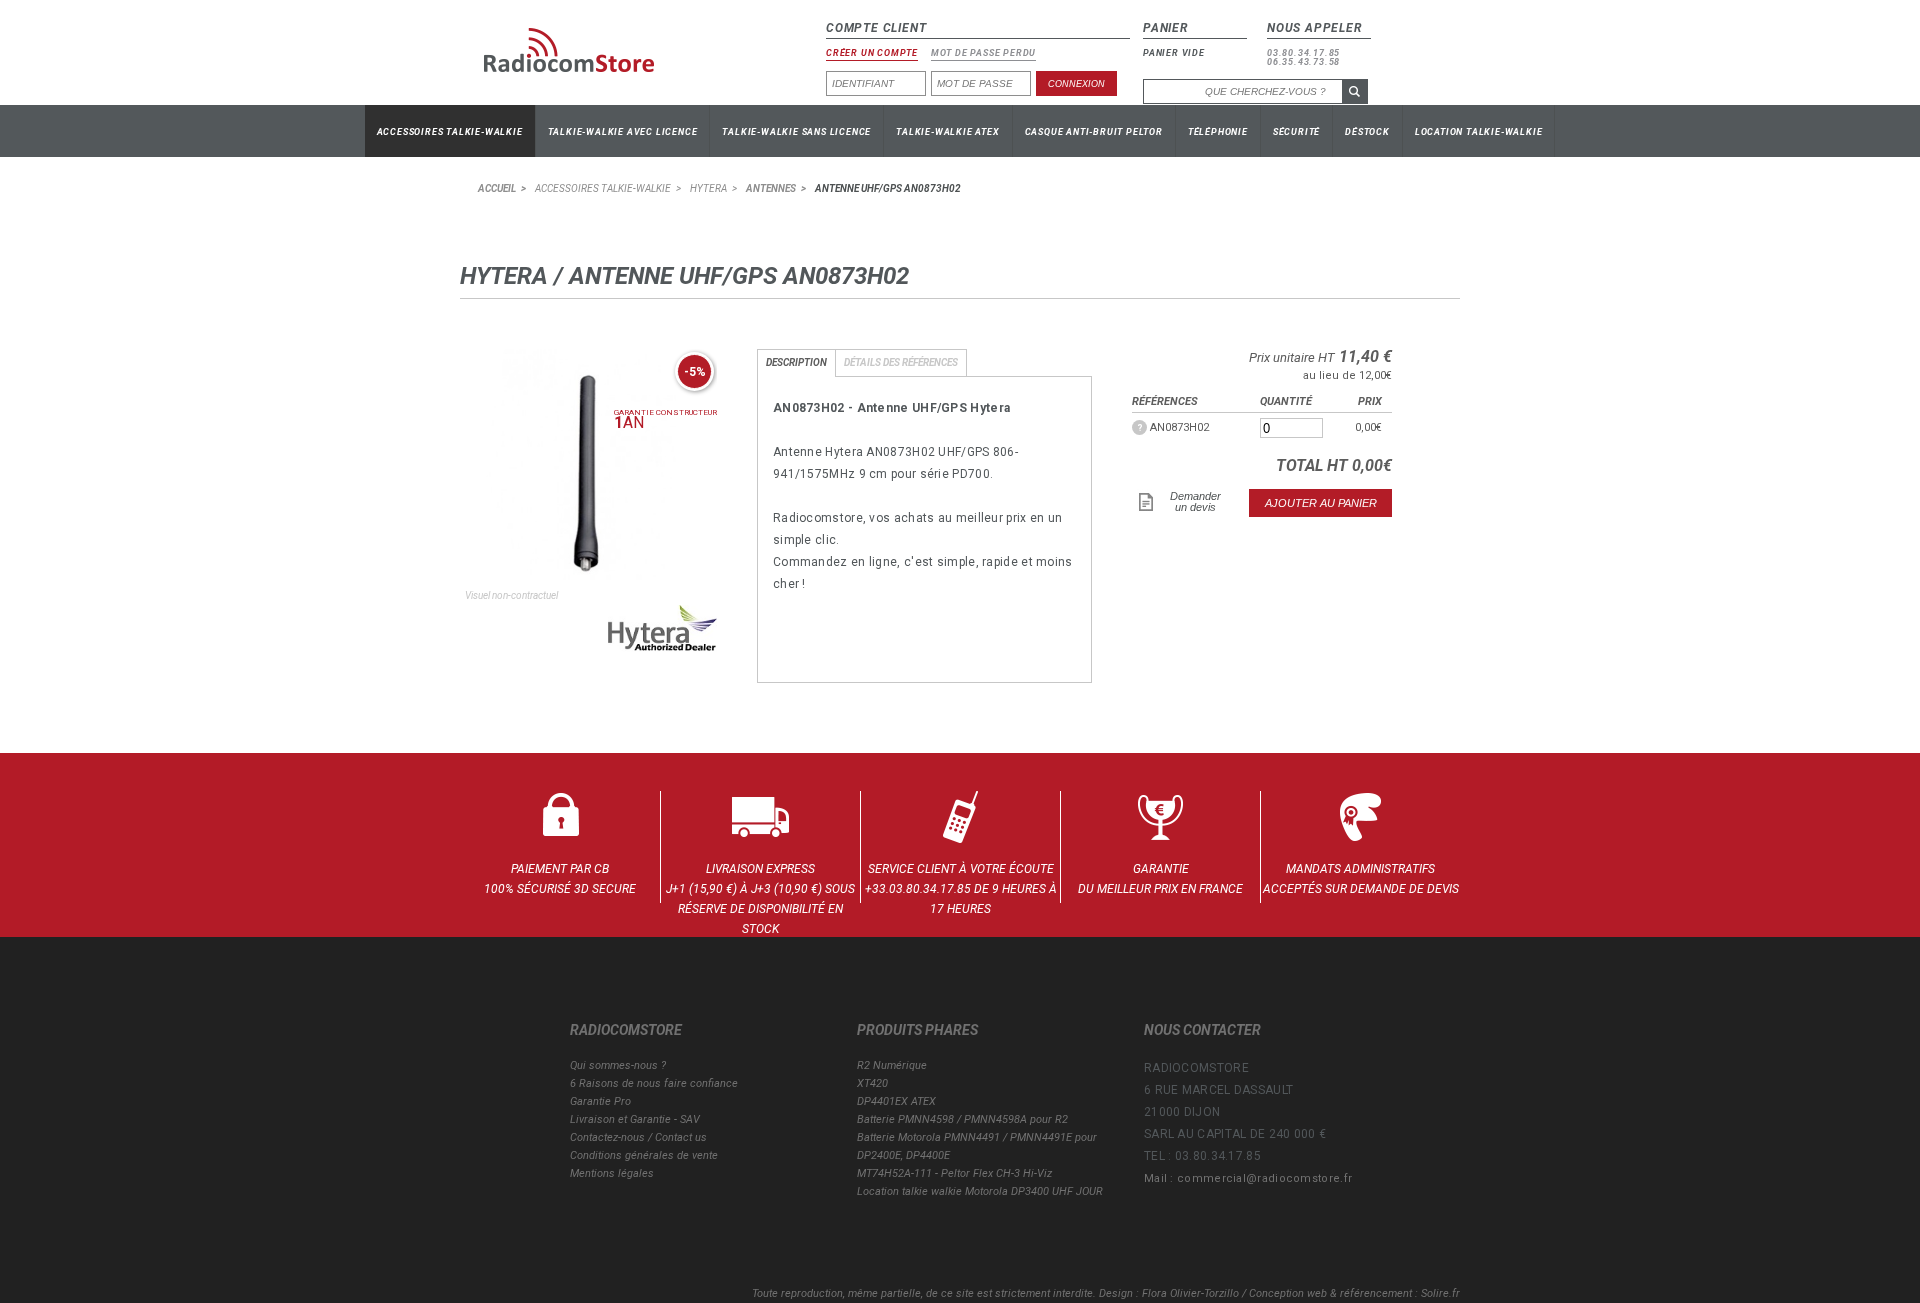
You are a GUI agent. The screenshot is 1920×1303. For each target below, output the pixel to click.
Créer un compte (872, 53)
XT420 (872, 1083)
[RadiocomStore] (584, 58)
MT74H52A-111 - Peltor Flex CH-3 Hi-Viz (954, 1173)
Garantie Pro (600, 1101)
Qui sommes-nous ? (618, 1065)
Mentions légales (612, 1173)
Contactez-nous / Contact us (638, 1137)
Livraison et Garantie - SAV (635, 1119)
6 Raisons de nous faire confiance (654, 1083)
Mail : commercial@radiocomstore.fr (1248, 1178)
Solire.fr (1440, 1293)
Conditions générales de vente (644, 1155)
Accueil (497, 188)
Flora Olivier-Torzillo (1190, 1293)
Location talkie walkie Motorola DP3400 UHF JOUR (980, 1191)
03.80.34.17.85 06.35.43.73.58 (1303, 58)
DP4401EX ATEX (896, 1101)
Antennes (771, 188)
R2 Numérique (892, 1065)
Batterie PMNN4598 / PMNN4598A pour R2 (962, 1119)
